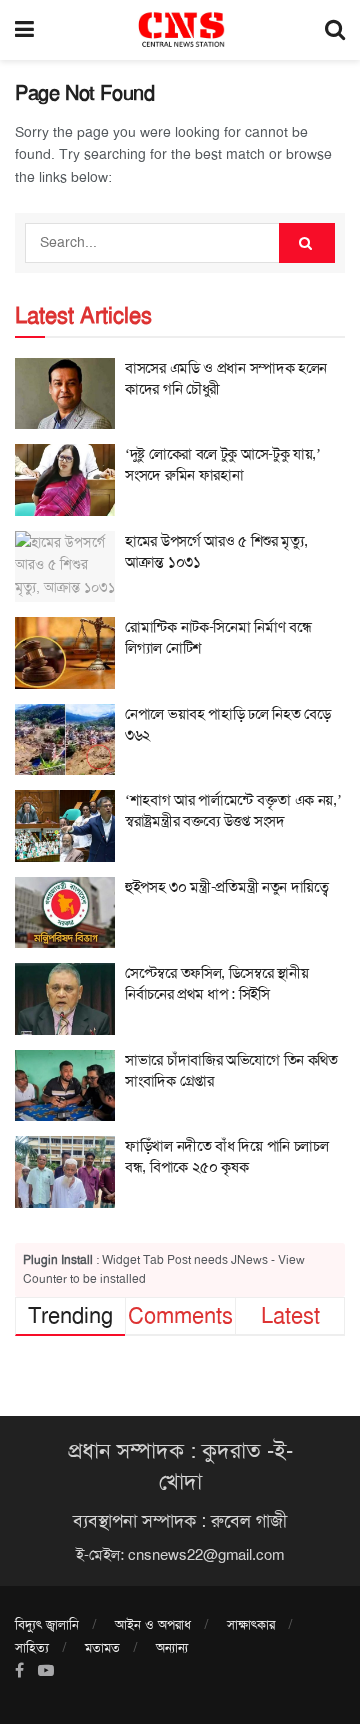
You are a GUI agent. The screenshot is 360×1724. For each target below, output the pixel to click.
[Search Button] (307, 243)
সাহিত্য (32, 1647)
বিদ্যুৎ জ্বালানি (47, 1624)
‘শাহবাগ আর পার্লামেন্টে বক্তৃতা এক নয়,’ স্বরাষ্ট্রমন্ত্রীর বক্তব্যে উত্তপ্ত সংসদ (233, 810)
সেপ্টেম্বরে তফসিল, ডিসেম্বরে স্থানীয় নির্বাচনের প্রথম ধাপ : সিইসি (216, 983)
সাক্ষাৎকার (251, 1624)
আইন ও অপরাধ (153, 1624)
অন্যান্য (172, 1647)
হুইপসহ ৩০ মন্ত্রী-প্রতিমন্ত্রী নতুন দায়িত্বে (227, 887)
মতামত (102, 1647)
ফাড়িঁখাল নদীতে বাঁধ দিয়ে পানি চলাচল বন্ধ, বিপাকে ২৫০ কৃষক (226, 1156)
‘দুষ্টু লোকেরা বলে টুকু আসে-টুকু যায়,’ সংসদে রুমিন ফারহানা (223, 464)
